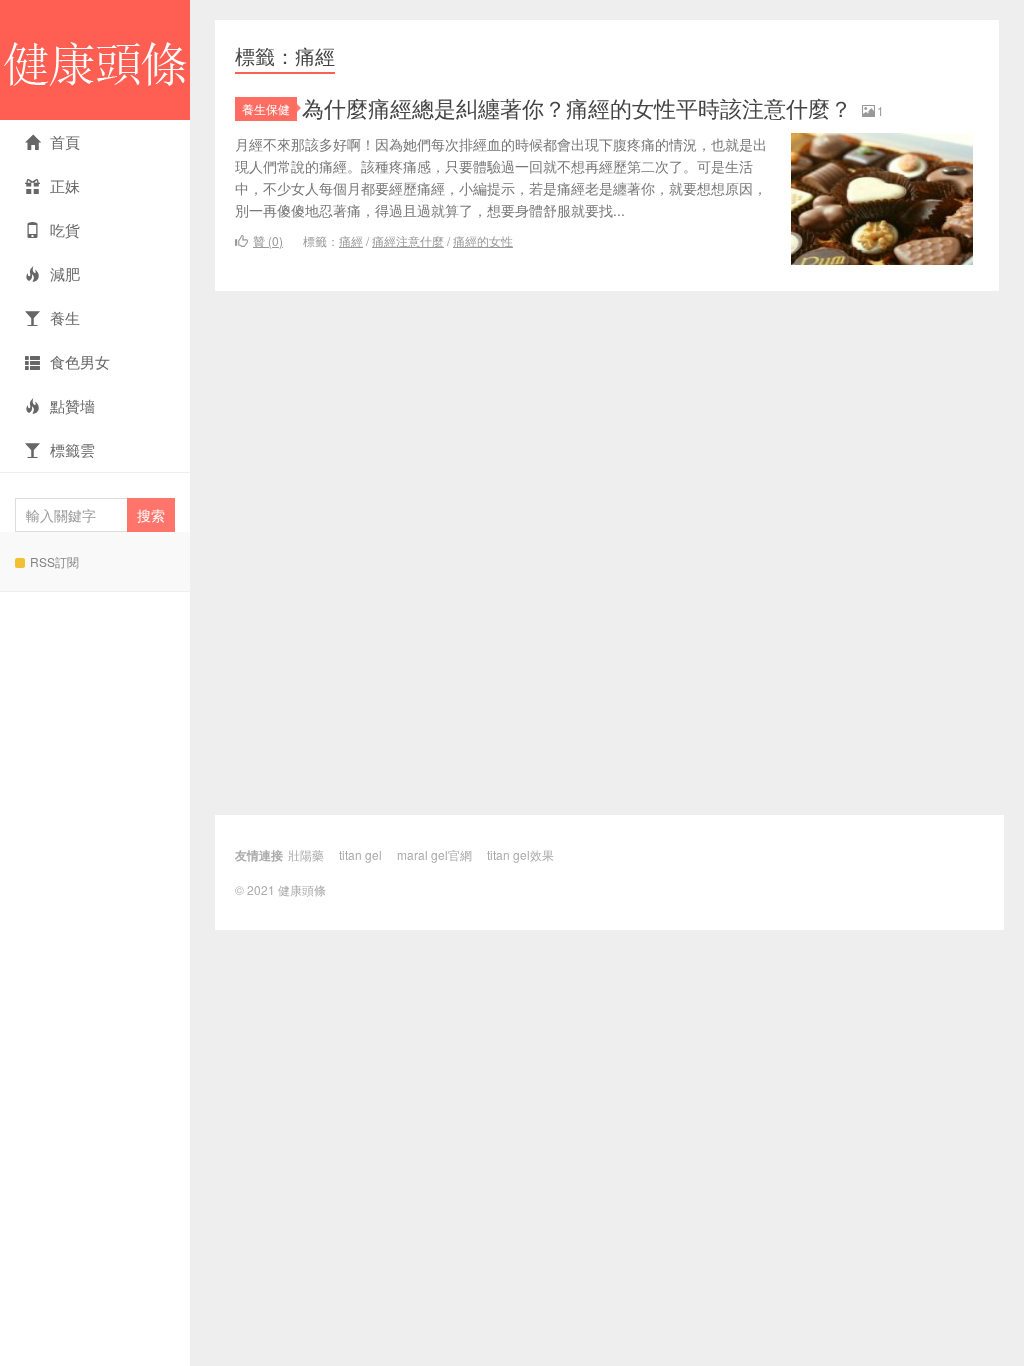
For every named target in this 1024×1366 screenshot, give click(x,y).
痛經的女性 (483, 240)
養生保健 (266, 108)
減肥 (65, 273)
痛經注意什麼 (408, 240)
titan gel (360, 854)
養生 (65, 317)
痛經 (351, 240)
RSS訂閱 (54, 561)
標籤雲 (72, 449)
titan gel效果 (520, 854)
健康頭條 (95, 60)
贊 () (268, 240)
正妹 (65, 185)
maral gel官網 (434, 854)
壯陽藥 (306, 854)
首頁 (65, 141)
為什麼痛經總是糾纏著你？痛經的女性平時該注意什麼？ (577, 107)
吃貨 (65, 229)
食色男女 (80, 361)
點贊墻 (72, 405)
